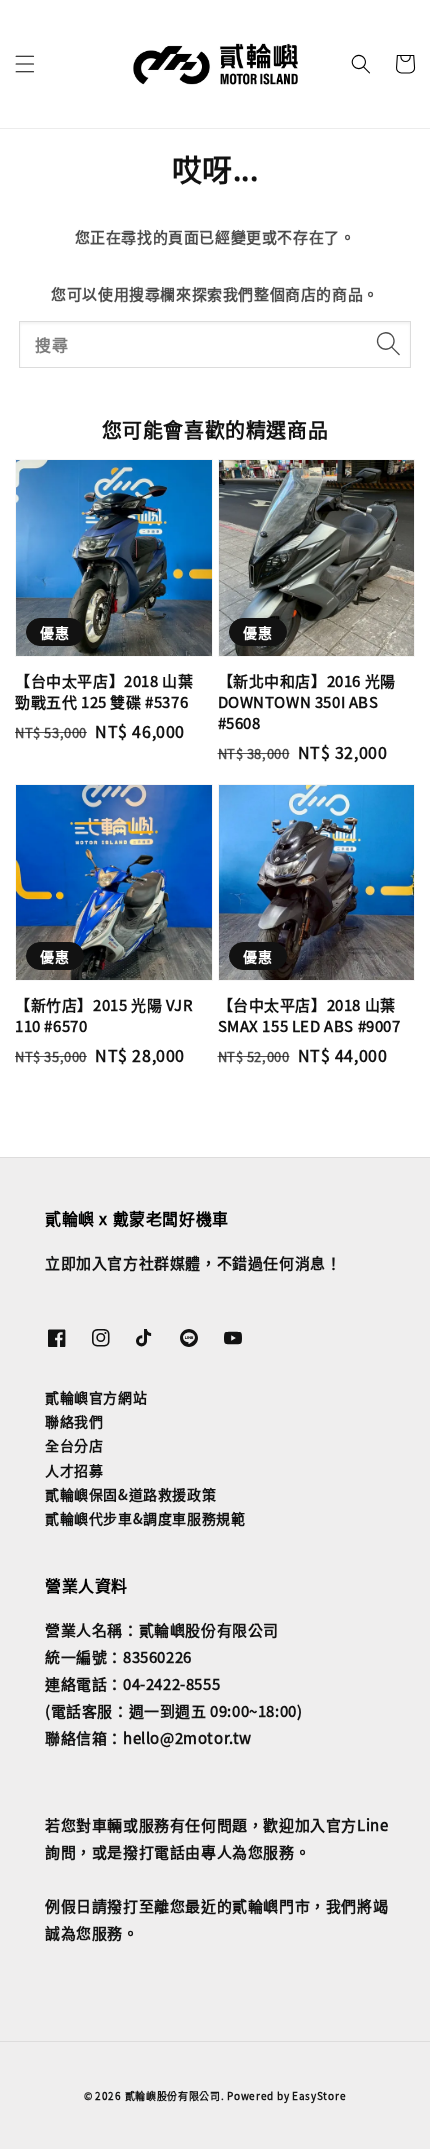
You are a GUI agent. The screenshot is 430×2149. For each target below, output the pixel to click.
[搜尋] (388, 344)
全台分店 (74, 1445)
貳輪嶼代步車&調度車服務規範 (145, 1518)
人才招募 (74, 1470)
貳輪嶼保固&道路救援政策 (130, 1494)
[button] (25, 64)
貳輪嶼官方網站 (96, 1397)
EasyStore (319, 2095)
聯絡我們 (74, 1421)
